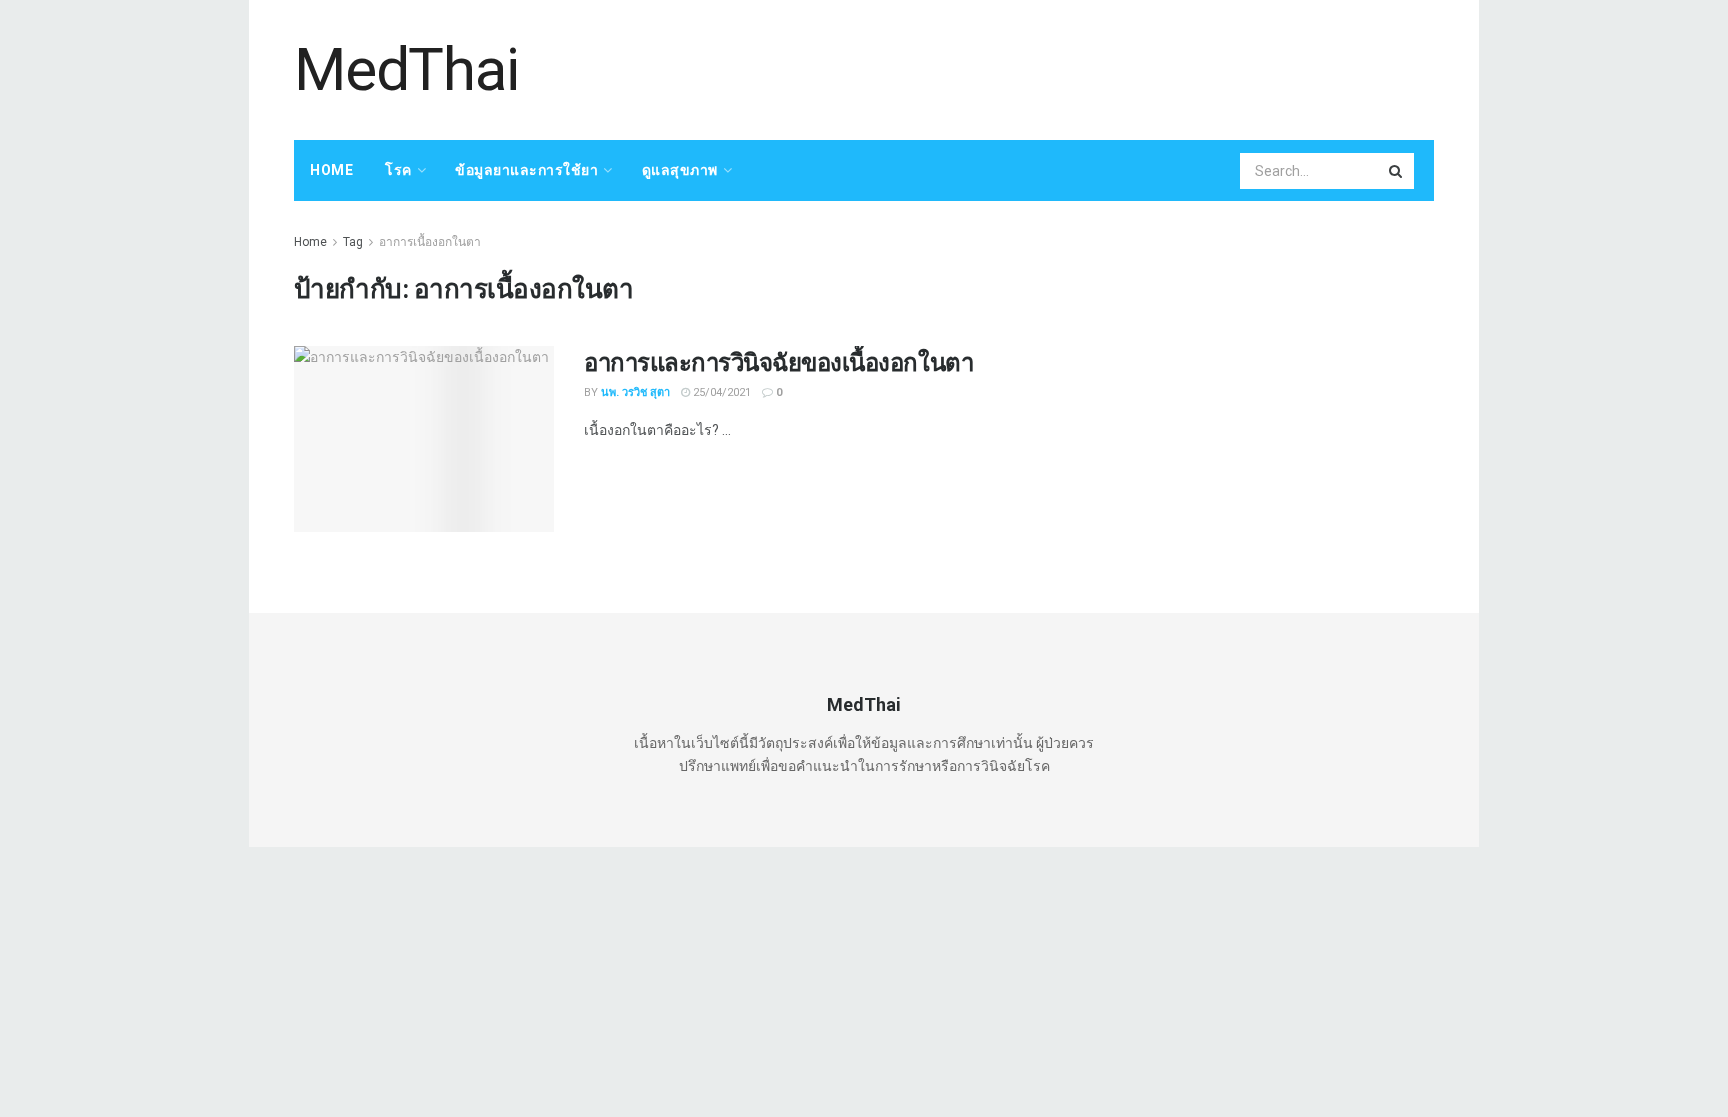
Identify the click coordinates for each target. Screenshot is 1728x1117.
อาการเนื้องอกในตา (430, 242)
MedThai (406, 70)
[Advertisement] (1070, 67)
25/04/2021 (720, 392)
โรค (398, 170)
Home (331, 170)
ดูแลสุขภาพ (680, 170)
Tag (353, 242)
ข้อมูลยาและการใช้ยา (526, 170)
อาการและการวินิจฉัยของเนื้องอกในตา (778, 361)
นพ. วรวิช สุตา (635, 392)
